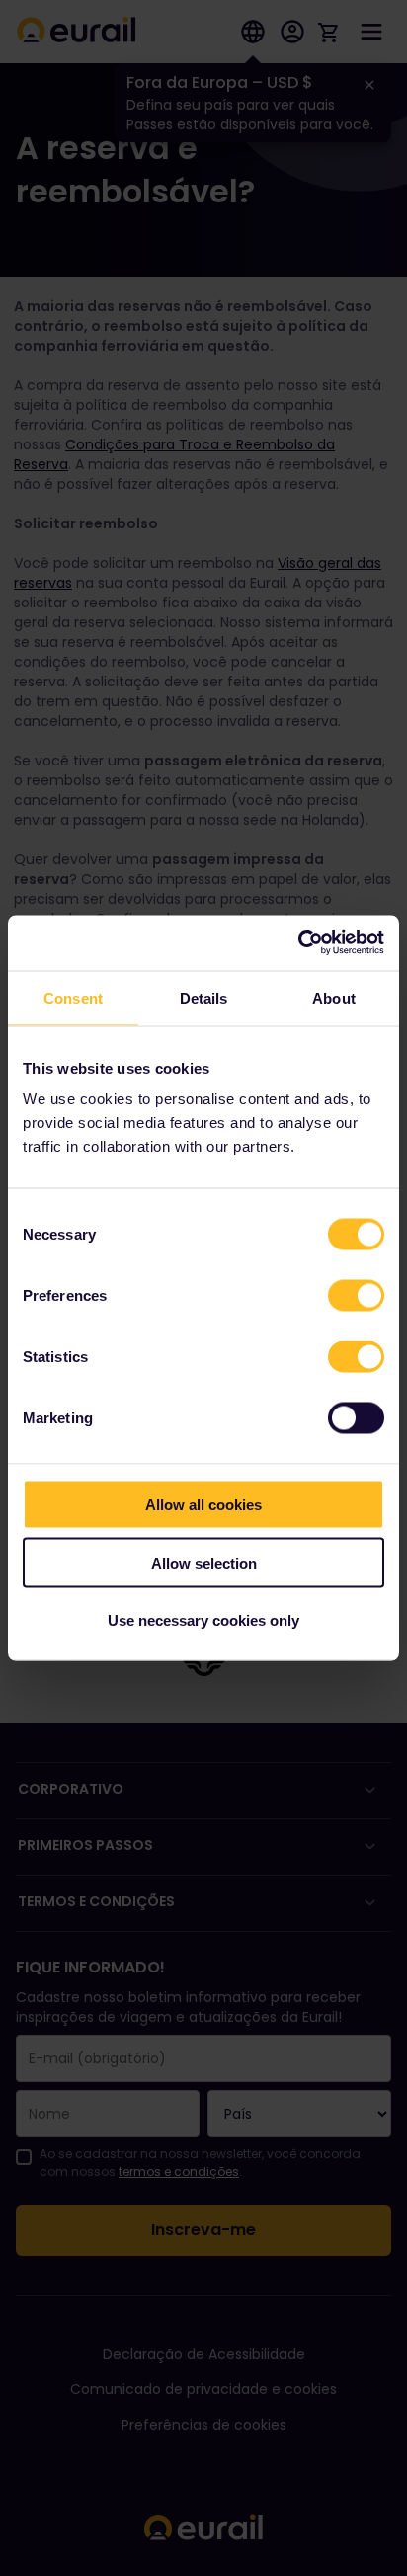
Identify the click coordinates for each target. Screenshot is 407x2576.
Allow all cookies (203, 1505)
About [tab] (334, 997)
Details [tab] (204, 997)
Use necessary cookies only (203, 1620)
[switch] (356, 1296)
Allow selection (204, 1562)
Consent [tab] (73, 997)
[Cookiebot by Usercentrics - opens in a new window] (298, 943)
